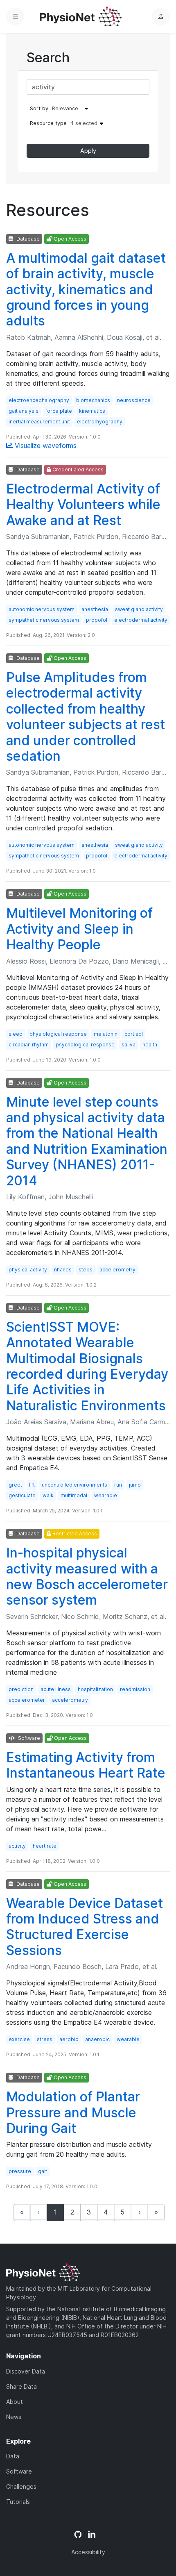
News (14, 2417)
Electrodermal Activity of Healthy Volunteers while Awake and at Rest (83, 505)
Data (13, 2456)
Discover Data (26, 2371)
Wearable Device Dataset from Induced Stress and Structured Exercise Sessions (85, 1927)
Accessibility (88, 2552)
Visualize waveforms (45, 446)
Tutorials (18, 2502)
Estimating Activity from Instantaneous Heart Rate (86, 1765)
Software (19, 2471)
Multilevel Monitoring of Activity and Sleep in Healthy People (79, 929)
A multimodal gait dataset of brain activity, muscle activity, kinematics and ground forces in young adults (86, 290)
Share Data (21, 2386)
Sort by (39, 108)
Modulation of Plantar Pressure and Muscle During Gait (73, 2112)
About (15, 2402)
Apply (88, 151)
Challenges (21, 2486)
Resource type (64, 123)
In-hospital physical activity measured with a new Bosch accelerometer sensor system (87, 1576)
